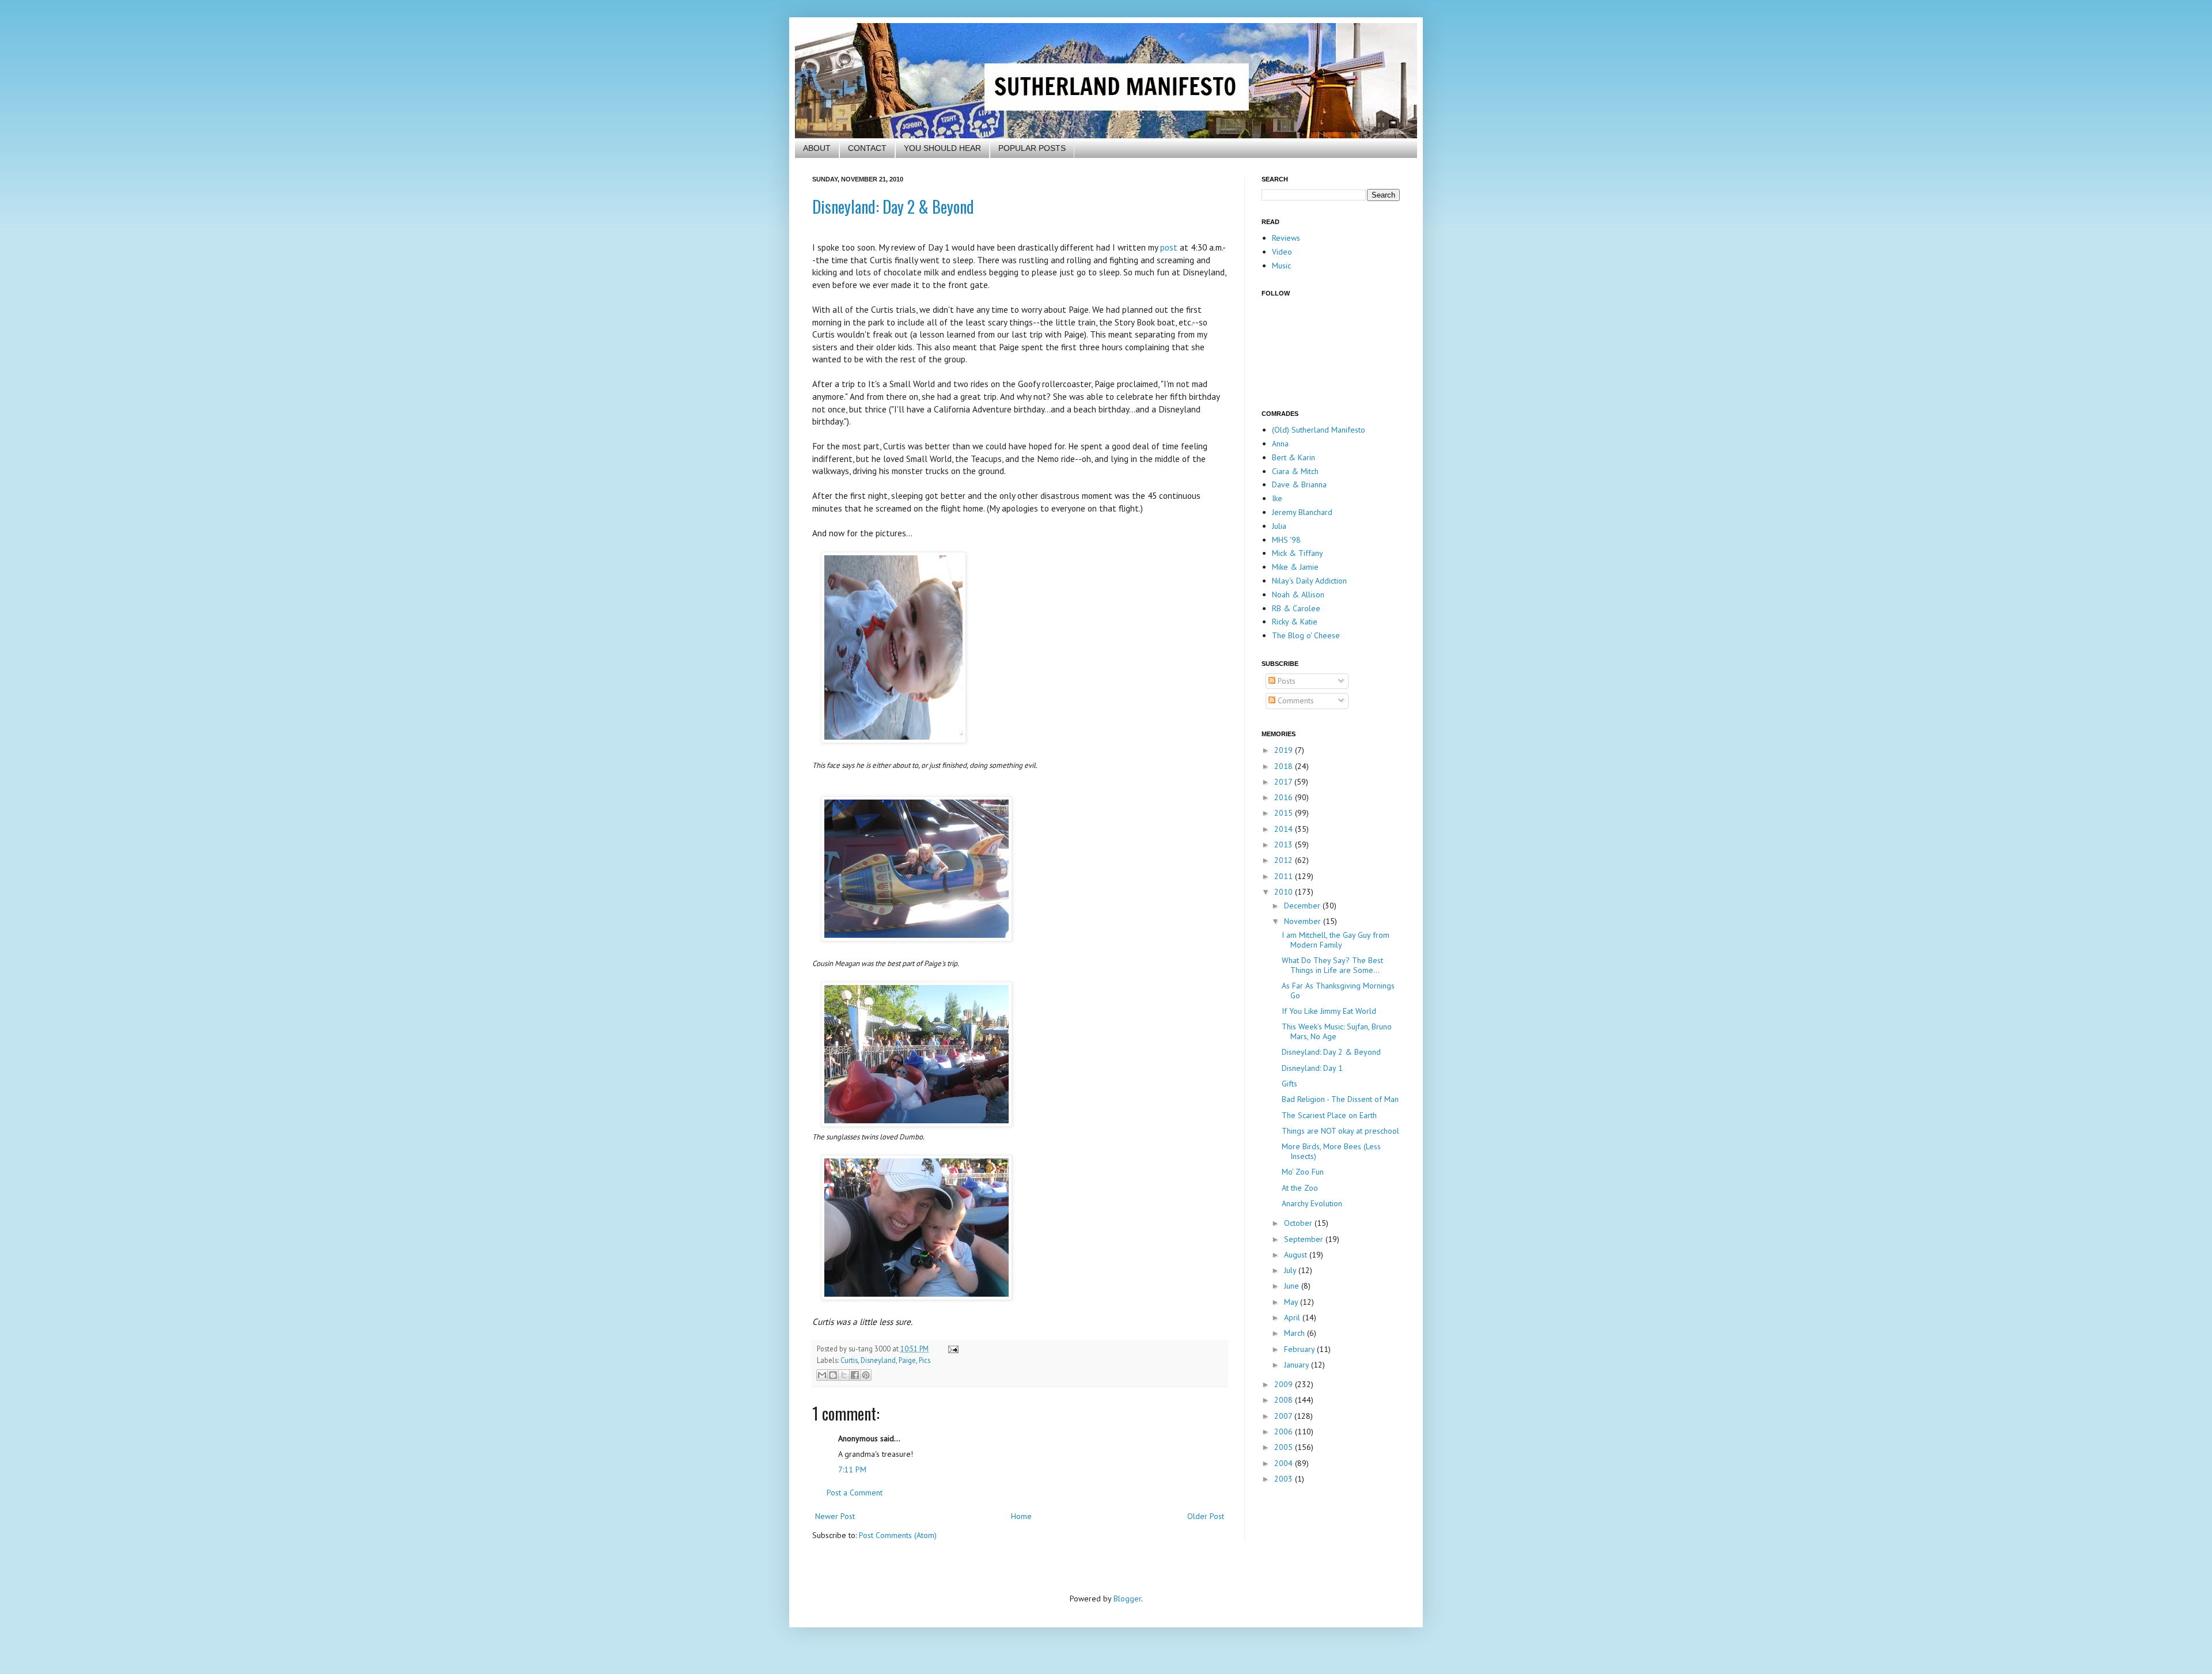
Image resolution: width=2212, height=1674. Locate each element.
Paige (907, 1360)
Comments (1295, 700)
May (1292, 1302)
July (1291, 1270)
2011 (1285, 876)
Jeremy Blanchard (1302, 512)
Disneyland (878, 1360)
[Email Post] (952, 1349)
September (1305, 1239)
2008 (1285, 1400)
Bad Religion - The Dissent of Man (1340, 1099)
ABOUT (817, 148)
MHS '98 (1286, 540)
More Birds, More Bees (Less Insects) (1331, 1151)
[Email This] (822, 1375)
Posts (1285, 681)
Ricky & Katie (1295, 622)
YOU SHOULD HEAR (942, 148)
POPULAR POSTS (1032, 148)
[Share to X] (844, 1375)
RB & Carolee (1296, 608)
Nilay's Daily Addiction (1309, 581)
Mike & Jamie (1295, 567)
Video (1282, 252)
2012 (1285, 860)
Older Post (1206, 1516)
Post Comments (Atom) (898, 1535)
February (1300, 1349)
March (1296, 1333)
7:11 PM (852, 1470)
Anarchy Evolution (1312, 1203)
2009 (1285, 1384)
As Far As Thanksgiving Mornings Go (1338, 991)
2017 (1284, 782)
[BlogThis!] (833, 1375)
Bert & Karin (1294, 457)
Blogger (1127, 1599)
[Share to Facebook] (855, 1375)
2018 (1285, 766)
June (1293, 1286)
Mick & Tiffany (1298, 553)
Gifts (1289, 1084)
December (1303, 906)
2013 (1285, 844)
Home (1021, 1516)
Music (1281, 266)
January (1298, 1365)
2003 (1285, 1479)
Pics (925, 1360)
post (1169, 247)
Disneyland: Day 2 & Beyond (893, 207)
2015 (1285, 813)
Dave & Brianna (1299, 484)
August (1297, 1255)
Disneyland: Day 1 (1312, 1068)
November (1304, 921)
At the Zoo (1300, 1188)
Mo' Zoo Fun (1303, 1172)
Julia (1279, 526)
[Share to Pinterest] (866, 1375)
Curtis (849, 1360)
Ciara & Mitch (1295, 471)
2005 (1285, 1447)
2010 (1285, 892)
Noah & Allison (1298, 594)
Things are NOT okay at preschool (1340, 1131)
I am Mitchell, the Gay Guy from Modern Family (1336, 940)
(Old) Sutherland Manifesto (1319, 430)
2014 (1285, 829)
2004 (1285, 1463)
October (1299, 1223)
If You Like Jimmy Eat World (1329, 1011)
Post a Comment (855, 1493)
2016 (1285, 797)
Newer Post (835, 1516)
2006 (1285, 1431)
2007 (1284, 1416)
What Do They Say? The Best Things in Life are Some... (1332, 965)
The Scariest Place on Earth (1329, 1115)
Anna (1280, 444)
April (1293, 1317)
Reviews (1286, 238)
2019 (1285, 750)
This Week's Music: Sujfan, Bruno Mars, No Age (1337, 1031)
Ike (1277, 498)
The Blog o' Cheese (1306, 635)
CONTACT (867, 148)
